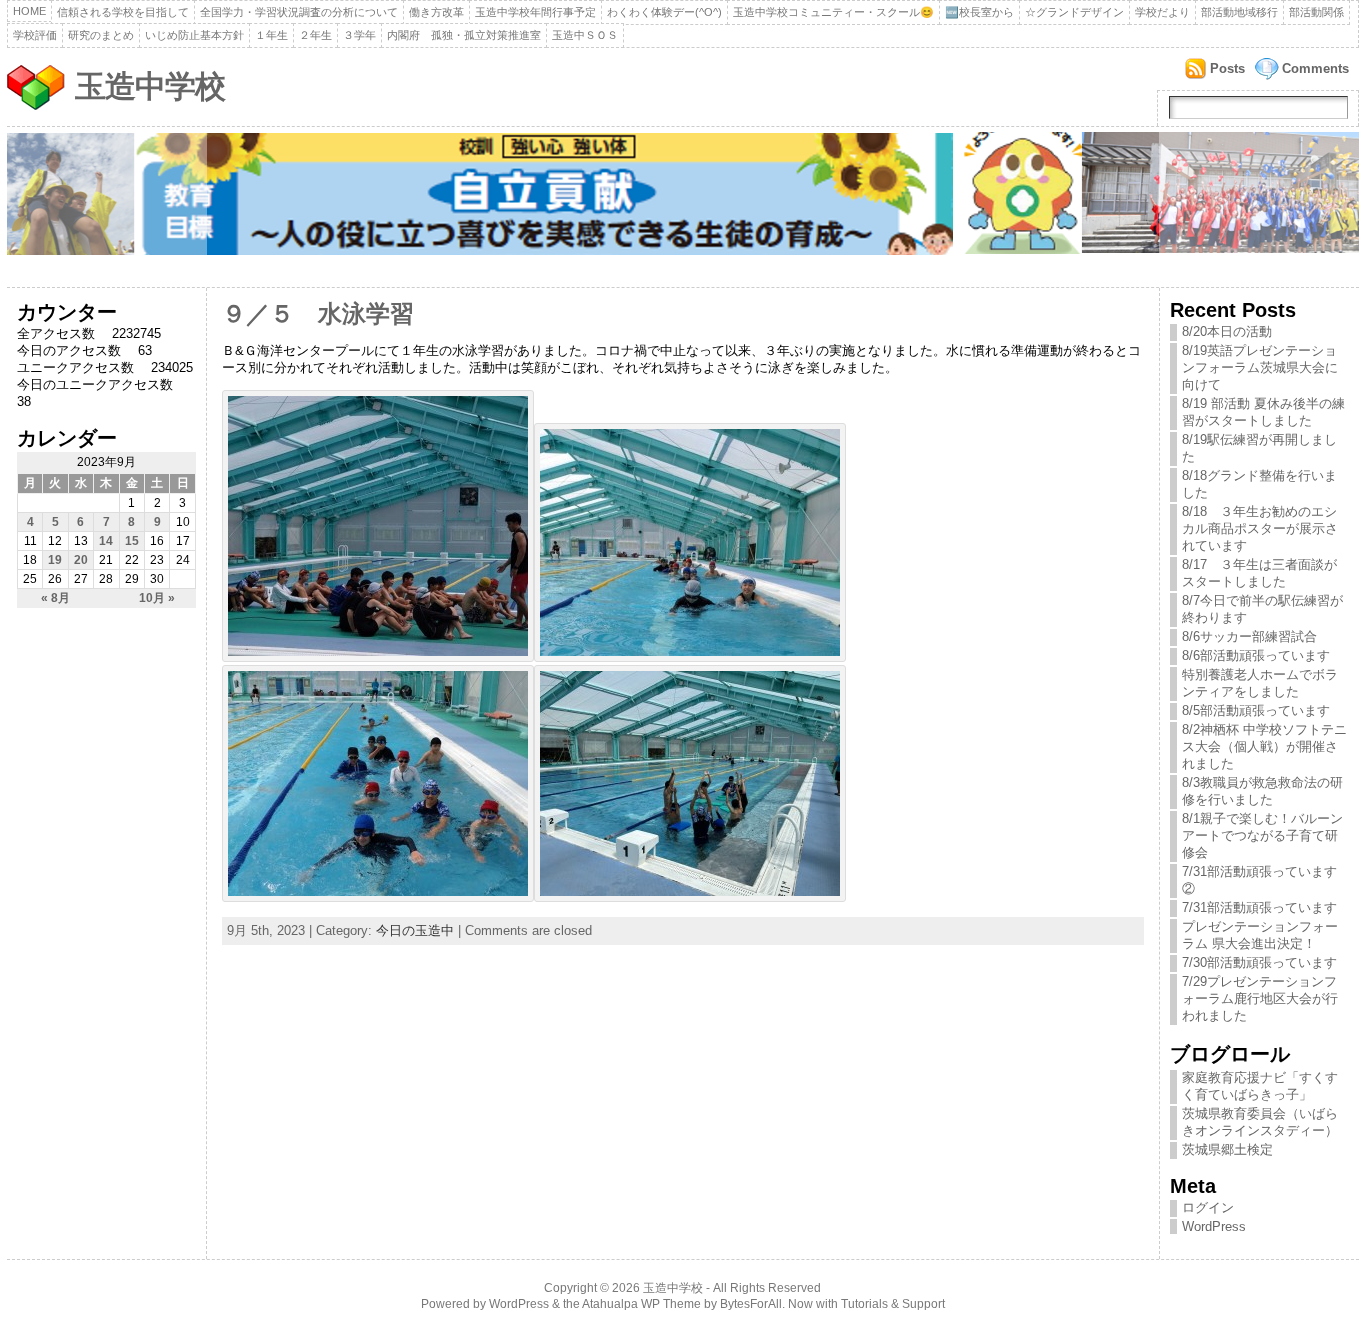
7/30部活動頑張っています (1259, 962)
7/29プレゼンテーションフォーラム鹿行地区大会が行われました (1260, 998)
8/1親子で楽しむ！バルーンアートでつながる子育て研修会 (1262, 835)
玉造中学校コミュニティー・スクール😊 (833, 12)
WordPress (1214, 1226)
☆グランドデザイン (1074, 12)
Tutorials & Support (893, 1304)
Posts (1227, 68)
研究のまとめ (101, 35)
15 (132, 541)
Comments (1315, 68)
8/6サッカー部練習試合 (1249, 636)
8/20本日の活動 (1227, 331)
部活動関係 (1316, 12)
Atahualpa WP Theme (641, 1304)
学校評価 (35, 35)
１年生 (271, 35)
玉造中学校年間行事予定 (535, 12)
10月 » (157, 598)
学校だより (1162, 12)
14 (106, 541)
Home (29, 11)
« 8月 (55, 598)
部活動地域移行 (1239, 12)
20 (81, 560)
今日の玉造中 (415, 930)
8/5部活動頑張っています (1256, 710)
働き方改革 (436, 12)
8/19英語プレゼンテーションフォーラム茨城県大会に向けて (1260, 367)
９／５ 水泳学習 (318, 314)
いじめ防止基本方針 (194, 35)
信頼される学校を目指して (123, 12)
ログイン (1208, 1207)
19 (55, 560)
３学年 (359, 35)
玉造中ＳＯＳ (585, 35)
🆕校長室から (979, 12)
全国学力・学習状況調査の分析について (299, 12)
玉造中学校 (150, 86)
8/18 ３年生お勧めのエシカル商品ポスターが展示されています (1260, 528)
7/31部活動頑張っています (1259, 907)
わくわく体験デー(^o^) (664, 12)
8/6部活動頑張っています (1256, 655)
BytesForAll (751, 1304)
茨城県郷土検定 (1227, 1149)
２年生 (315, 35)
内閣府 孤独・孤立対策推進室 (464, 35)
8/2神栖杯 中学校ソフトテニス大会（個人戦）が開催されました (1264, 746)
